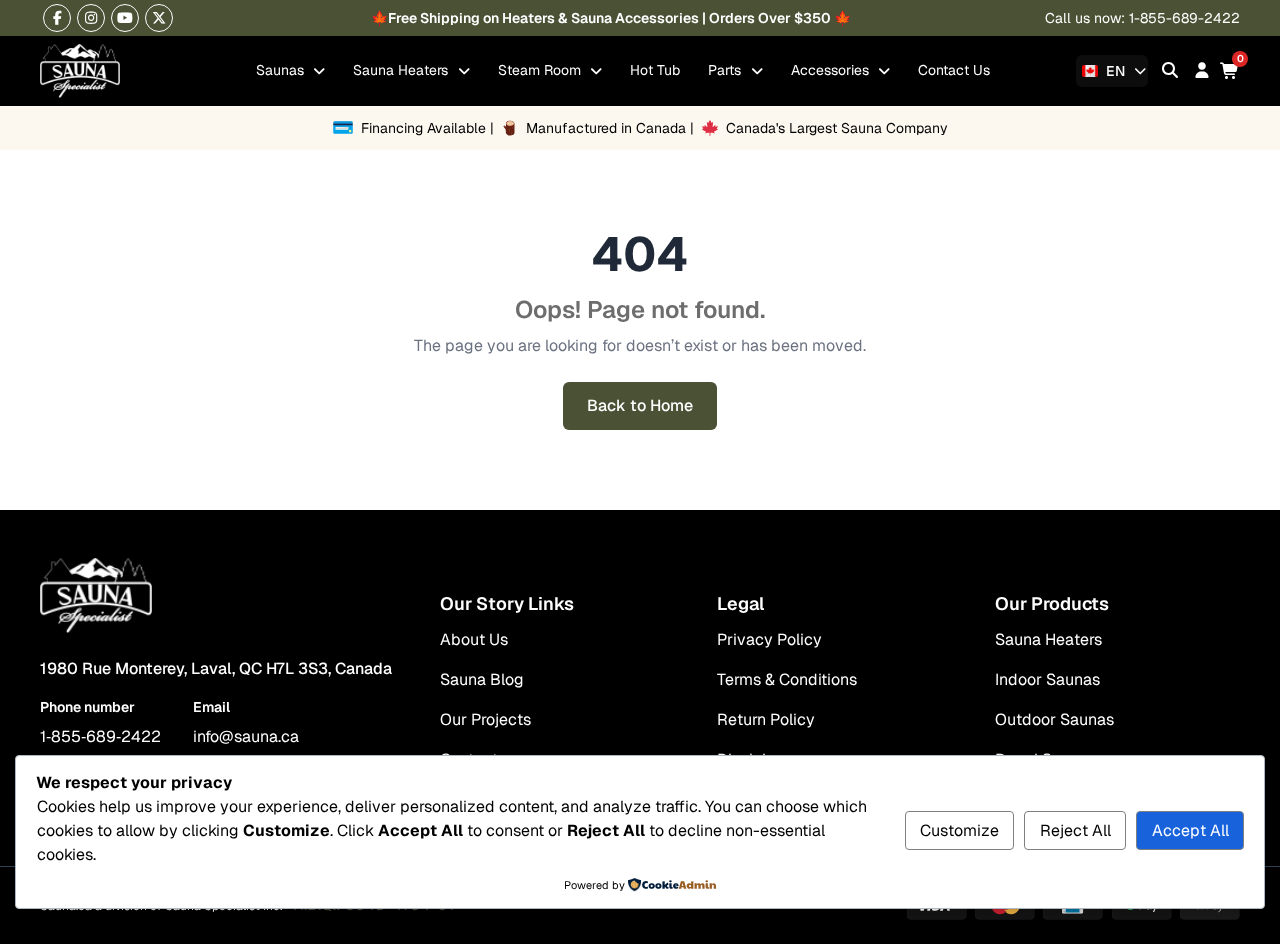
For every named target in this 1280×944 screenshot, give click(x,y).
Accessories (832, 70)
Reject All (1075, 830)
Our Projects (485, 719)
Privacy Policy (769, 639)
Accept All (1190, 830)
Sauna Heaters (402, 70)
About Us (474, 639)
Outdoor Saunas (1054, 719)
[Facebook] (57, 18)
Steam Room (541, 70)
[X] (159, 18)
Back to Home (640, 405)
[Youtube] (125, 18)
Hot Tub (655, 70)
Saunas (282, 70)
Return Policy (766, 719)
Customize (959, 830)
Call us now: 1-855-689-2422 (1142, 18)
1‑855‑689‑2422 (100, 736)
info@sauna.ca (246, 736)
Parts (726, 70)
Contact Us (954, 70)
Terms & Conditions (787, 679)
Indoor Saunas (1047, 679)
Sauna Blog (482, 679)
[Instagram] (91, 18)
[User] (1202, 70)
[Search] (1170, 70)
